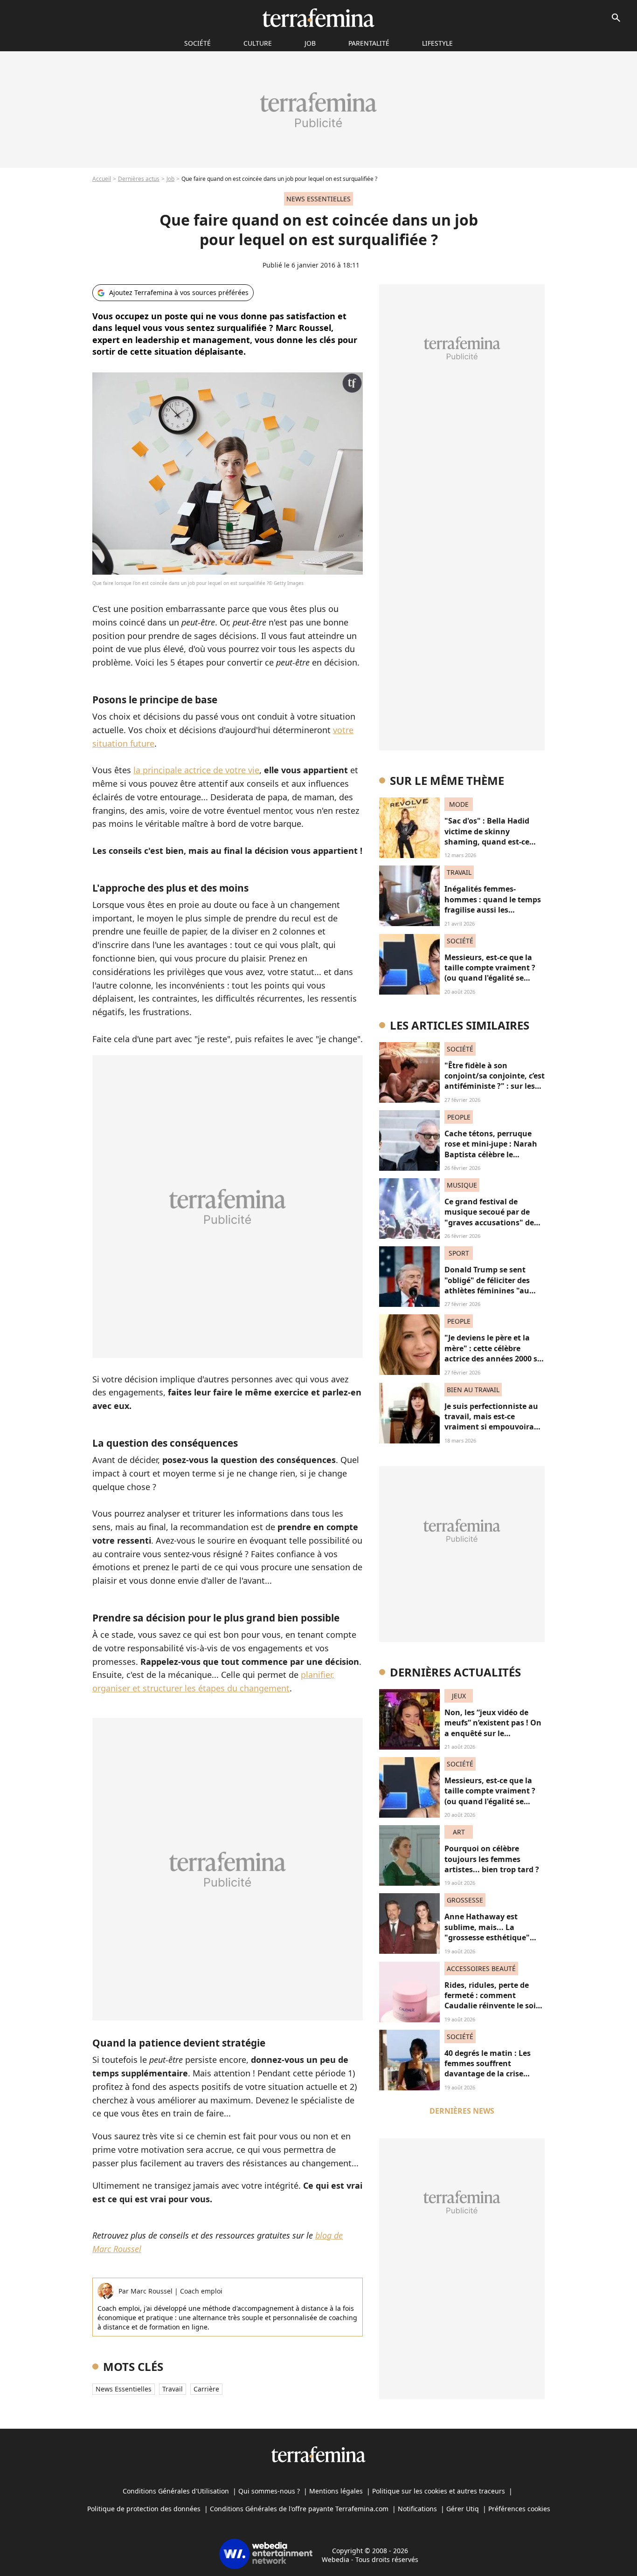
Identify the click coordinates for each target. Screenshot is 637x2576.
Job (310, 43)
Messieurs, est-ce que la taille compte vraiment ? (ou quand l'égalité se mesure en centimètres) (490, 973)
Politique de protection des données (144, 2509)
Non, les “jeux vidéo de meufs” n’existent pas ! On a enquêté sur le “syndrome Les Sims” (493, 1728)
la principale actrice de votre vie (196, 770)
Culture (258, 43)
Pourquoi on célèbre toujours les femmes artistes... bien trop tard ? (492, 1859)
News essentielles (124, 2389)
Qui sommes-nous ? (269, 2491)
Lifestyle (437, 43)
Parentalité (369, 43)
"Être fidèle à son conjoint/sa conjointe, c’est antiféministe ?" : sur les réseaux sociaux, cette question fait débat (495, 1086)
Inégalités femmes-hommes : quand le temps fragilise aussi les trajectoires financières (493, 904)
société (197, 43)
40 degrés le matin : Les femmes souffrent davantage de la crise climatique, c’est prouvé (488, 2069)
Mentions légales (336, 2491)
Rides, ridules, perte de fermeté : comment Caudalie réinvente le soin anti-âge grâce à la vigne (493, 2001)
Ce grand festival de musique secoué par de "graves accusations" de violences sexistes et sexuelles (489, 1223)
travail (173, 2389)
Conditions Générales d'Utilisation (176, 2491)
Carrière (206, 2389)
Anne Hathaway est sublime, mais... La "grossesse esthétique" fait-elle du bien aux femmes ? (487, 1937)
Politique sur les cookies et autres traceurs (439, 2491)
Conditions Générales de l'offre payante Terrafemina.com (299, 2509)
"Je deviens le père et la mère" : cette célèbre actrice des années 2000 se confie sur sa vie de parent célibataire (493, 1359)
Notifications (417, 2509)
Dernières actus (139, 179)
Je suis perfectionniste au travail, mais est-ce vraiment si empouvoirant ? (493, 1422)
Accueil (102, 179)
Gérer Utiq (463, 2509)
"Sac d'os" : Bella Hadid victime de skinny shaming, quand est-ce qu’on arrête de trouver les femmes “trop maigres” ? (493, 842)
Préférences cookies (519, 2509)
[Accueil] (318, 18)
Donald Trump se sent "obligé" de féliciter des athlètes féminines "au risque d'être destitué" (487, 1285)
